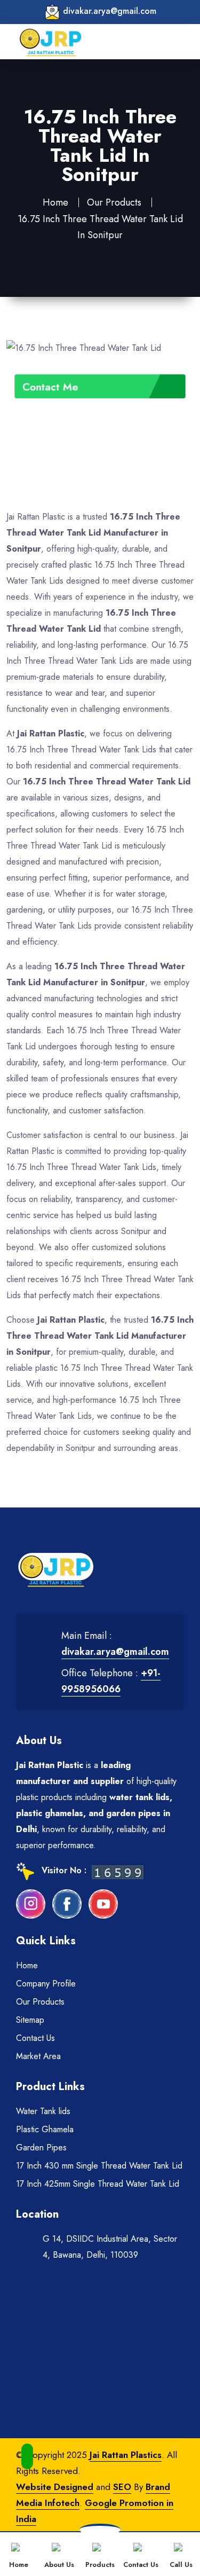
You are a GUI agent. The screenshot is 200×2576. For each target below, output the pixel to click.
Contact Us (35, 2038)
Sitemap (30, 2020)
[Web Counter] (118, 1871)
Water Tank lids (43, 2111)
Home (55, 202)
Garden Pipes (41, 2147)
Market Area (38, 2056)
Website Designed (55, 2487)
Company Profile (46, 1984)
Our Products (114, 202)
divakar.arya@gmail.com (110, 11)
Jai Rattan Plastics (126, 2455)
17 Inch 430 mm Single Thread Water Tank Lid (99, 2166)
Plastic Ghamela (45, 2129)
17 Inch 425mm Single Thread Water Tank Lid (98, 2184)
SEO (122, 2487)
